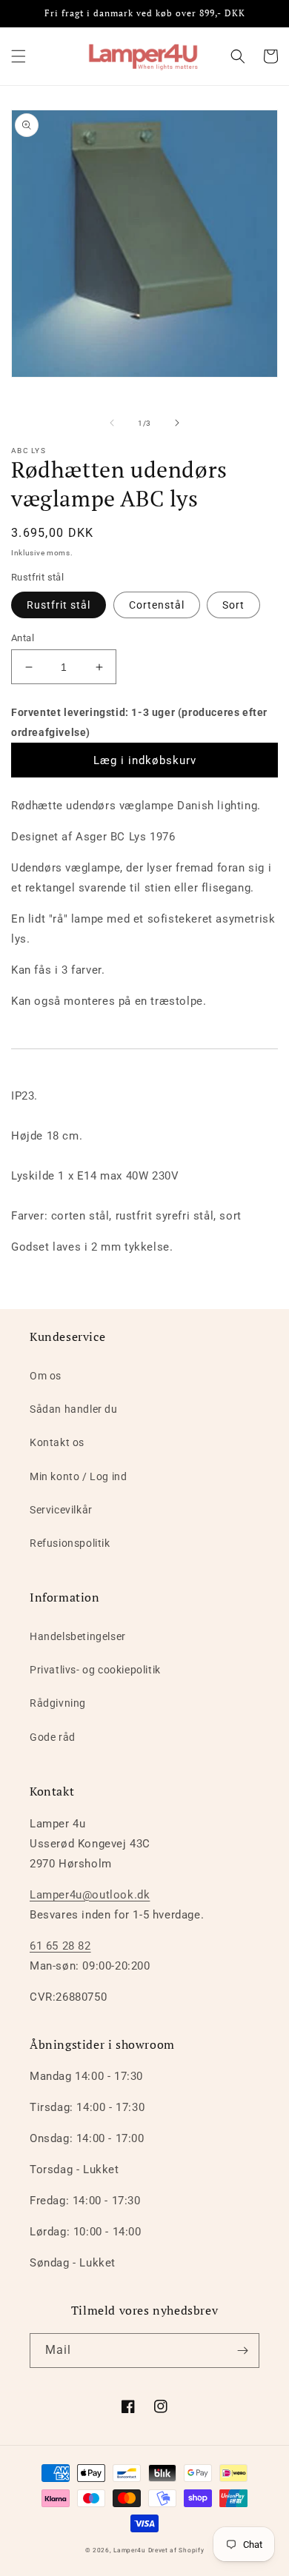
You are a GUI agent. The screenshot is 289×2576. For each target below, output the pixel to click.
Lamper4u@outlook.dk (90, 1895)
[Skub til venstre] (112, 423)
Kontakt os (57, 1442)
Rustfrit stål (59, 605)
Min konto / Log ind (78, 1476)
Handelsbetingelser (78, 1636)
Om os (46, 1376)
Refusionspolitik (70, 1543)
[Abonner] (242, 2351)
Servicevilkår (61, 1510)
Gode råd (53, 1737)
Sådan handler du (74, 1409)
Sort (233, 605)
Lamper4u (130, 2550)
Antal (23, 638)
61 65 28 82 (60, 1946)
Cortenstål (157, 605)
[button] (19, 56)
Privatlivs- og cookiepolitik (95, 1670)
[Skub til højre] (177, 423)
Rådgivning (58, 1703)
